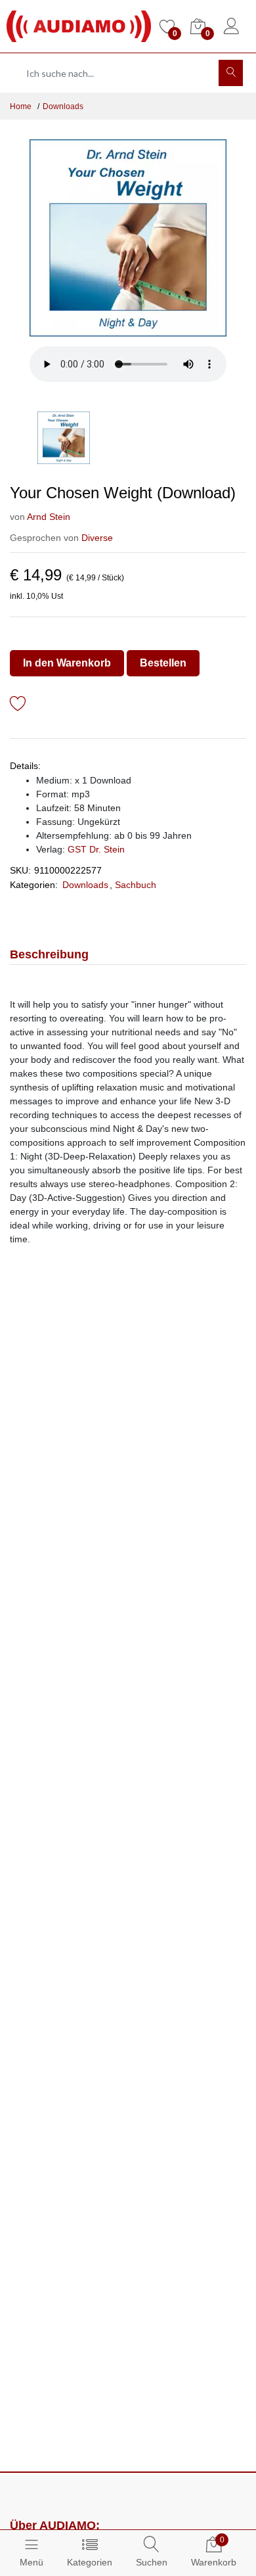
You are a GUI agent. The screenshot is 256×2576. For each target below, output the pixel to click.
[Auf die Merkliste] (18, 706)
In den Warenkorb (67, 663)
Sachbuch (136, 885)
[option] (128, 238)
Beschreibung (49, 954)
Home (21, 106)
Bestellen (163, 663)
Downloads (63, 106)
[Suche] (231, 73)
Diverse (97, 538)
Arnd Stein (49, 517)
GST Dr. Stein (96, 849)
